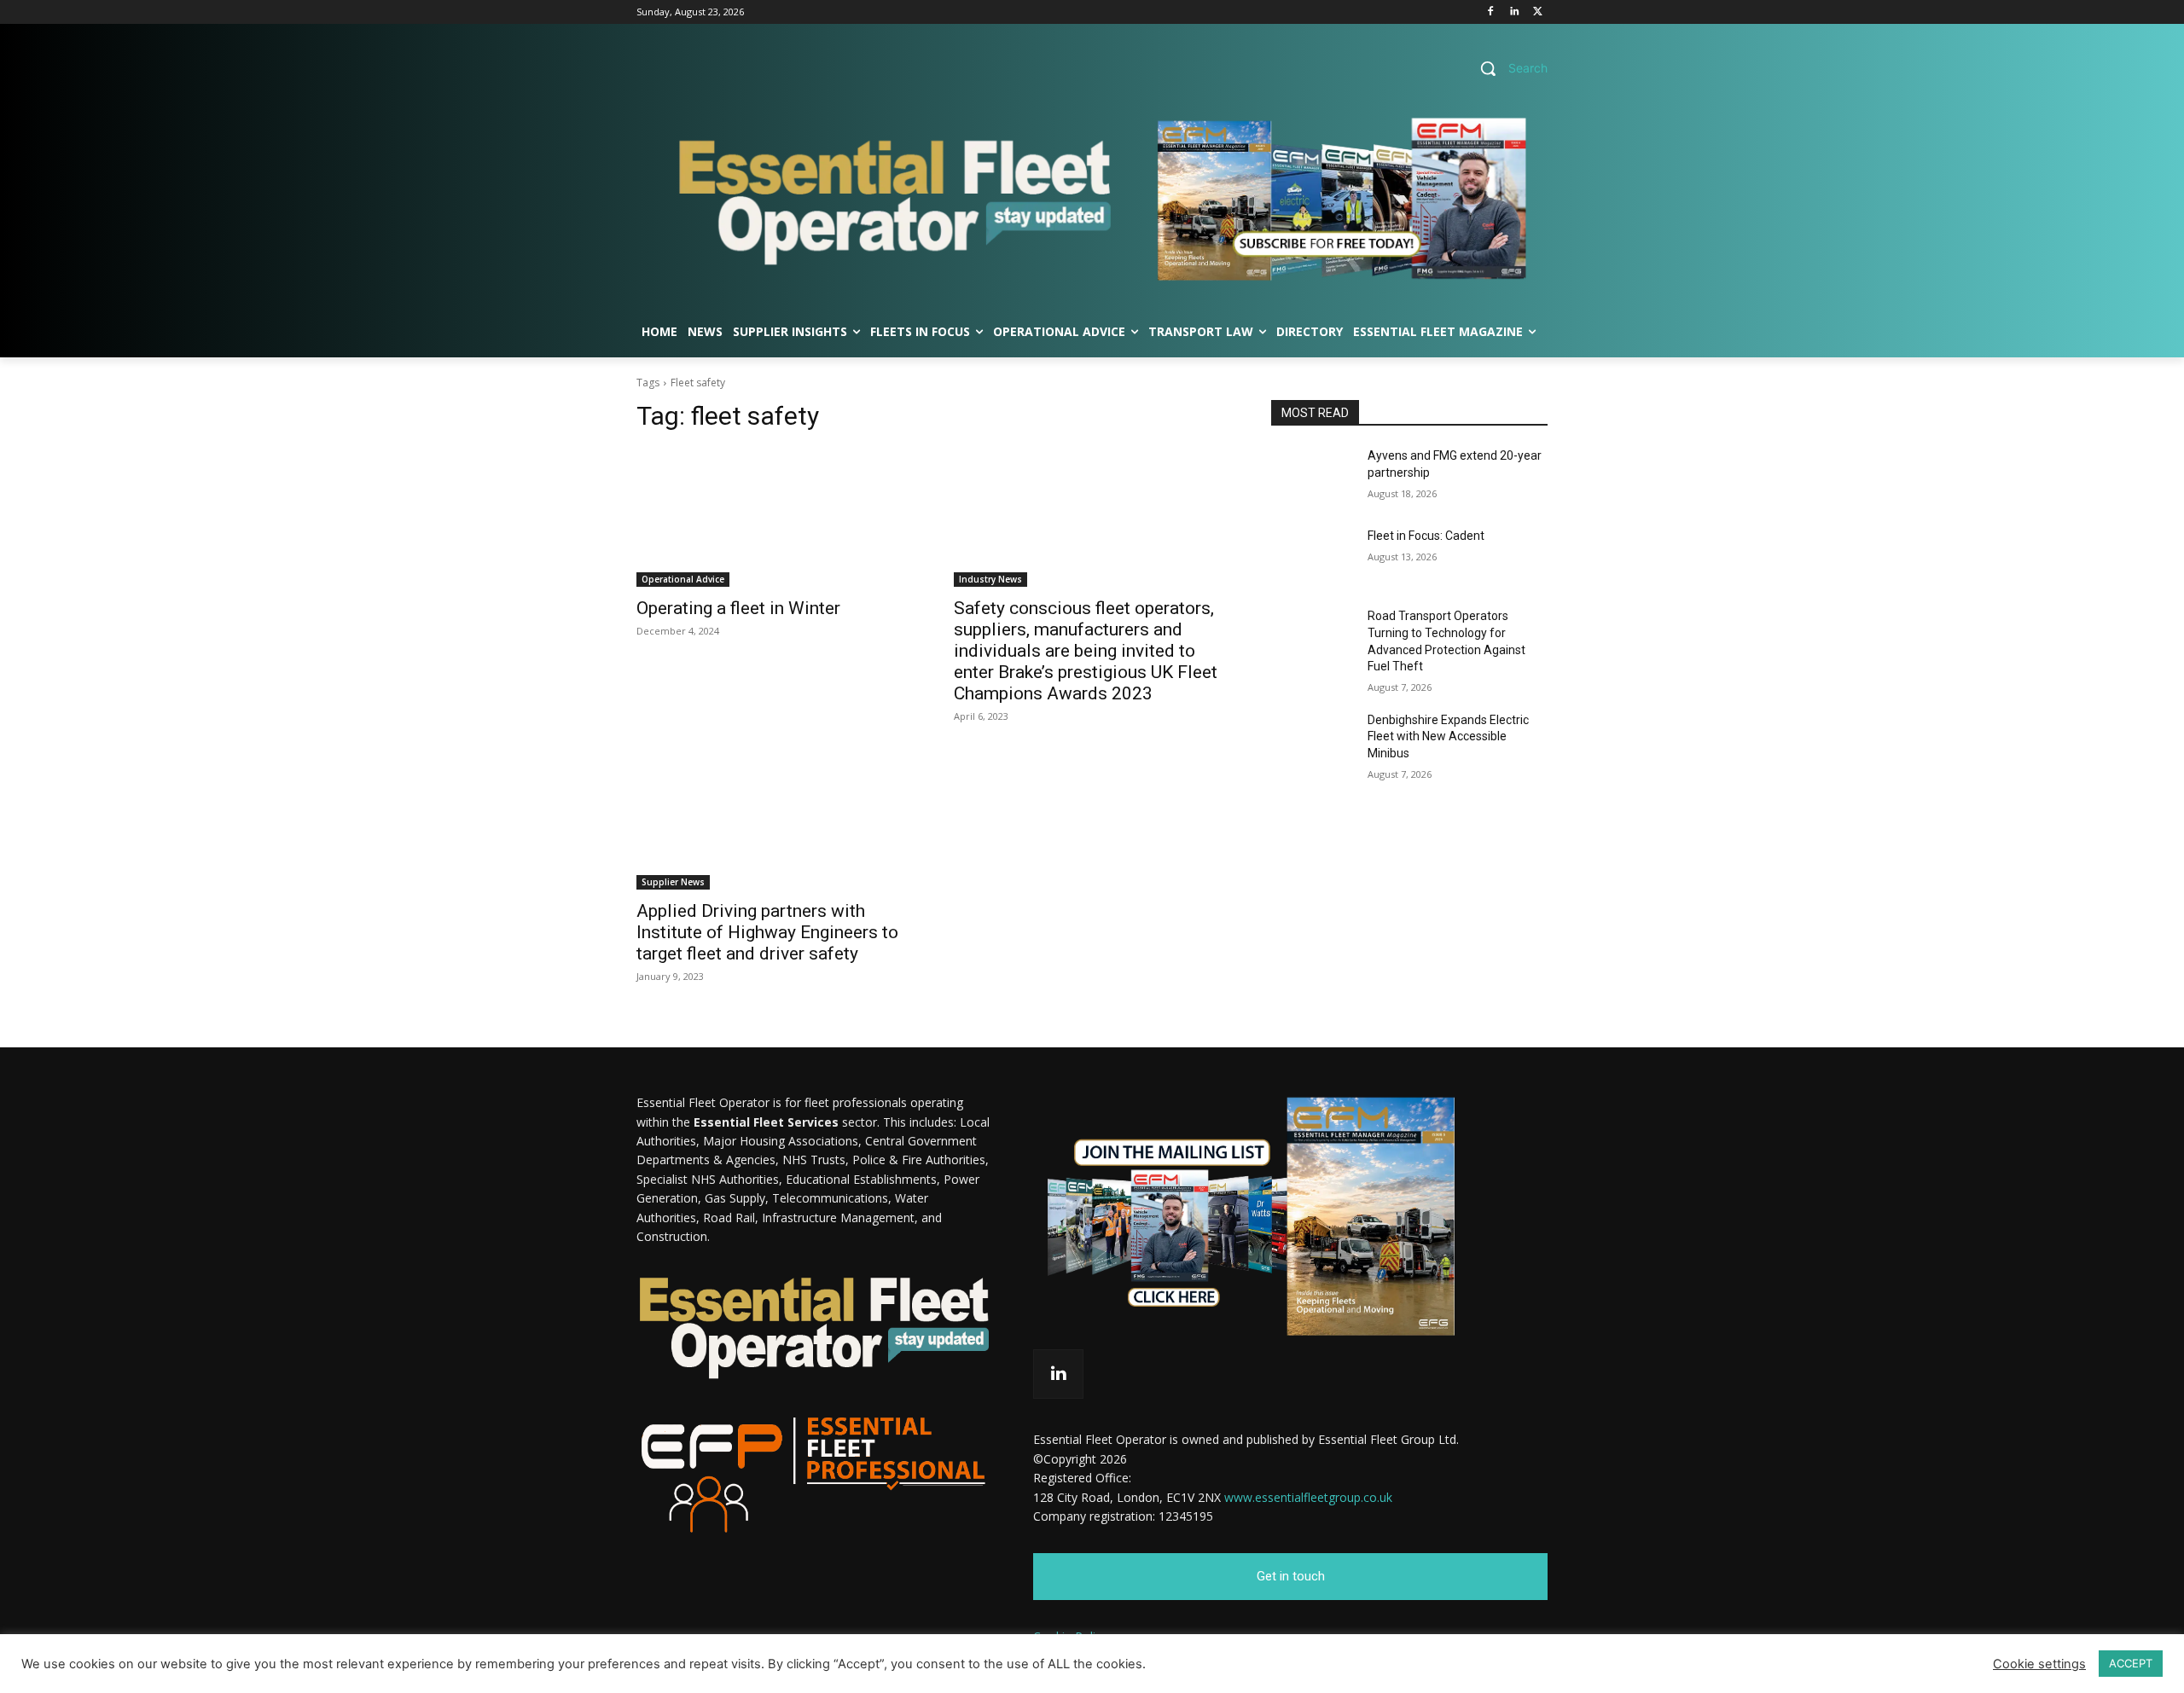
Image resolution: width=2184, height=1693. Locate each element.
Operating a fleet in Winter (738, 608)
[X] (1538, 12)
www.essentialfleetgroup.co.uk (1308, 1497)
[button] (1507, 68)
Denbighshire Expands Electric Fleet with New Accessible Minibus (1448, 736)
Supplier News (673, 882)
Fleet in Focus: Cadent (1426, 536)
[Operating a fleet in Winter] (775, 518)
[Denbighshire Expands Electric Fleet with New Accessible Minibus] (1313, 741)
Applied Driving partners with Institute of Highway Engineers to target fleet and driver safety (767, 932)
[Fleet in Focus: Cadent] (1313, 557)
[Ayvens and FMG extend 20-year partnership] (1313, 477)
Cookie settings (2039, 1664)
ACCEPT (2131, 1663)
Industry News (990, 579)
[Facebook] (1491, 12)
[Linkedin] (1514, 12)
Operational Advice (683, 579)
